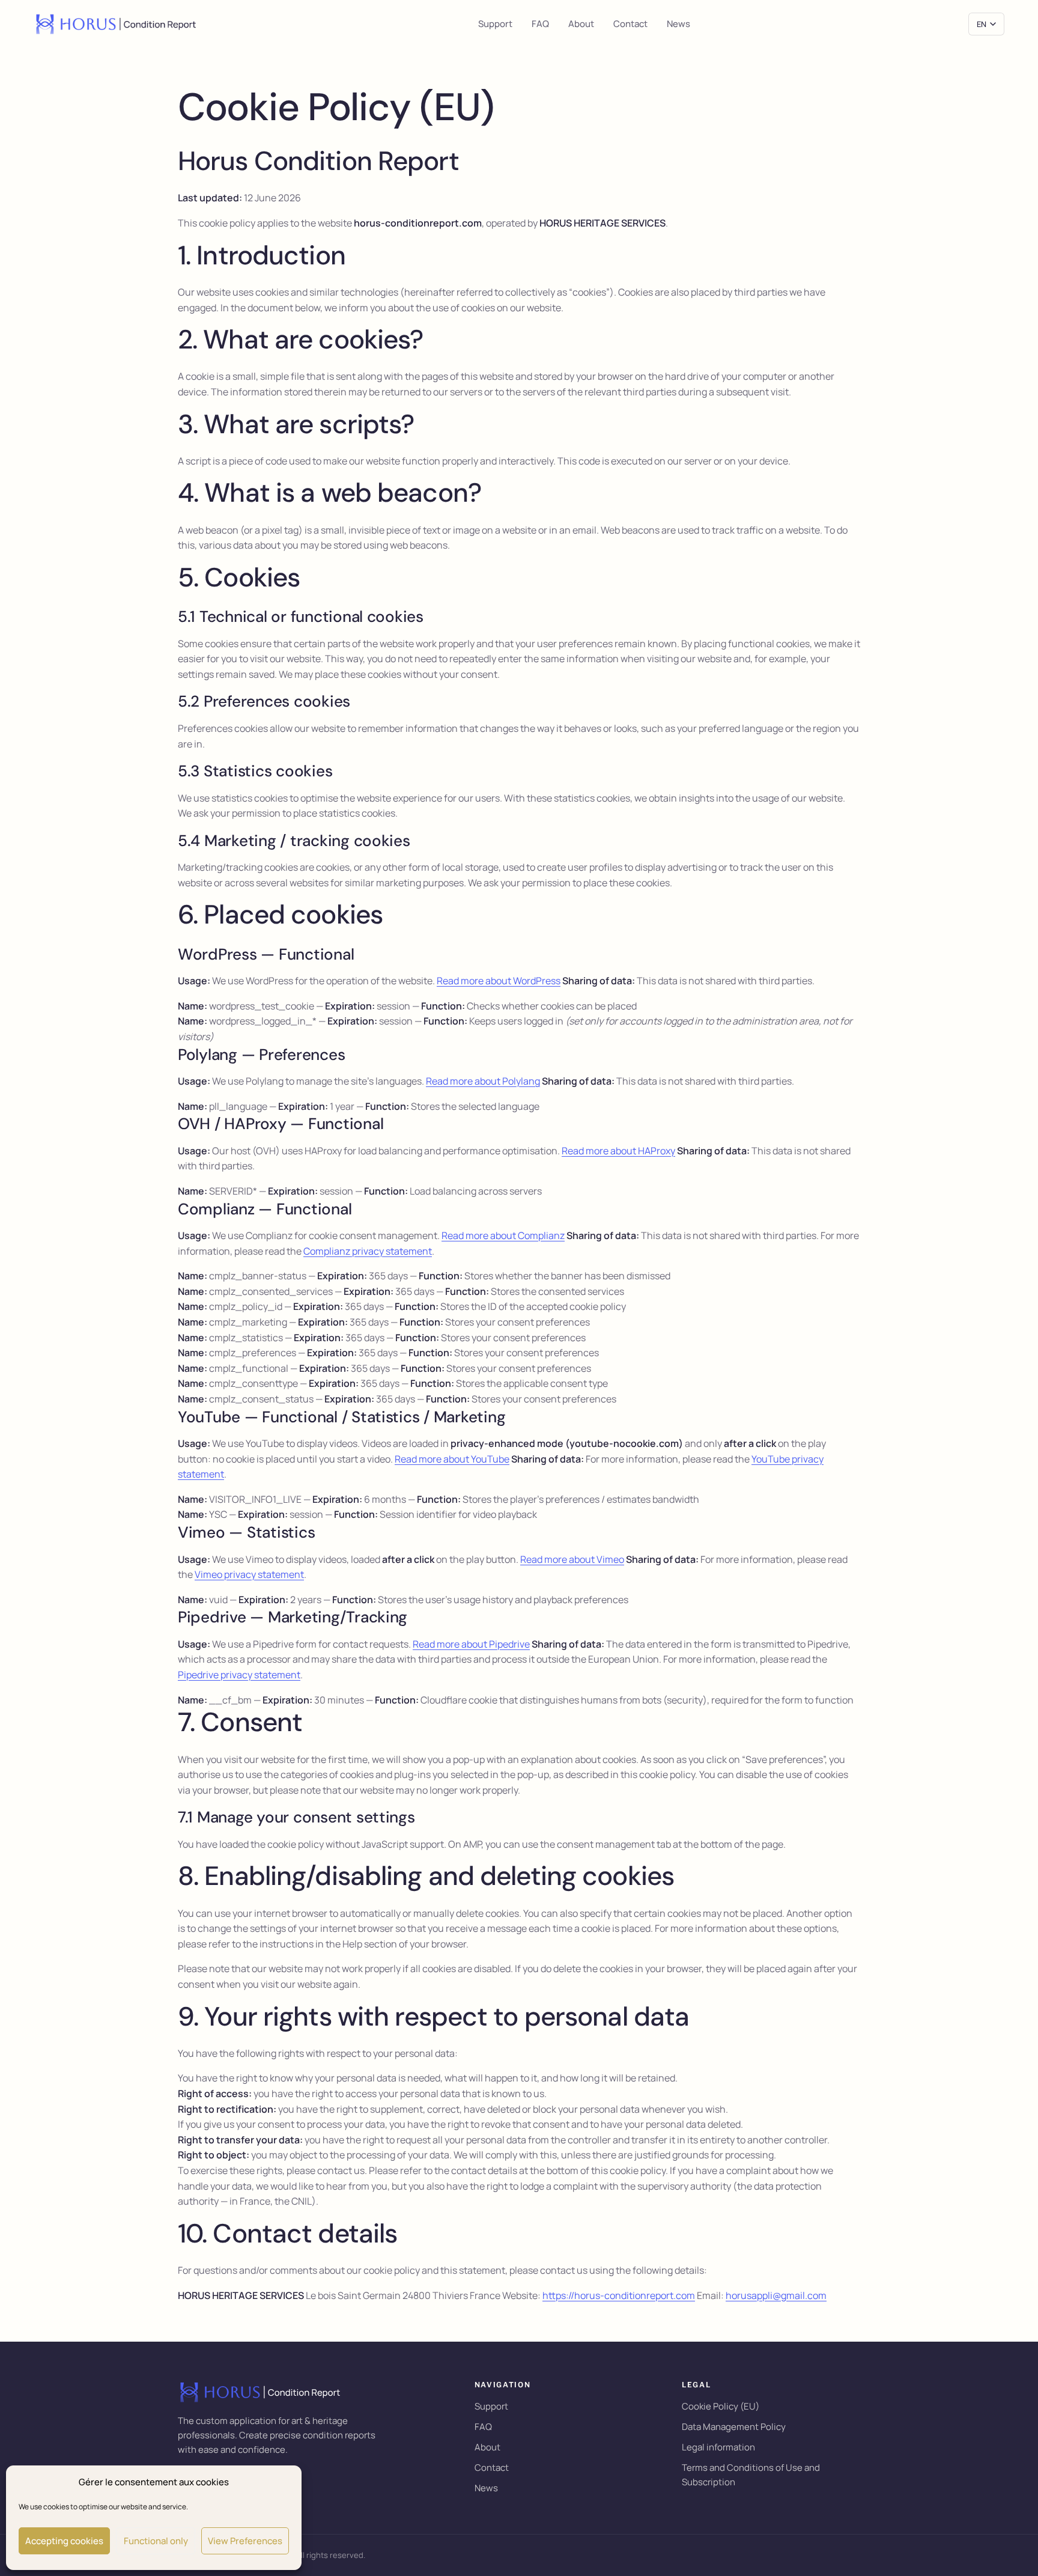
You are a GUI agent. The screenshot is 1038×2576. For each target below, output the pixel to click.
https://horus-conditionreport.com (619, 2295)
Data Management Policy (734, 2427)
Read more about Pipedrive (471, 1644)
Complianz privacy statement (368, 1251)
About (581, 24)
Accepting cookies (64, 2541)
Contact (630, 24)
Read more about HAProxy (618, 1151)
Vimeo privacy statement (249, 1574)
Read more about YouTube (452, 1459)
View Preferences (245, 2541)
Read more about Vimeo (572, 1559)
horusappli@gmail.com (776, 2295)
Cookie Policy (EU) (721, 2406)
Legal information (718, 2447)
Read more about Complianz (503, 1235)
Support (495, 24)
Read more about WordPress (499, 981)
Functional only (156, 2541)
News (678, 24)
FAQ (540, 24)
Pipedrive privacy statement (239, 1675)
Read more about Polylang (483, 1081)
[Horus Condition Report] (117, 24)
